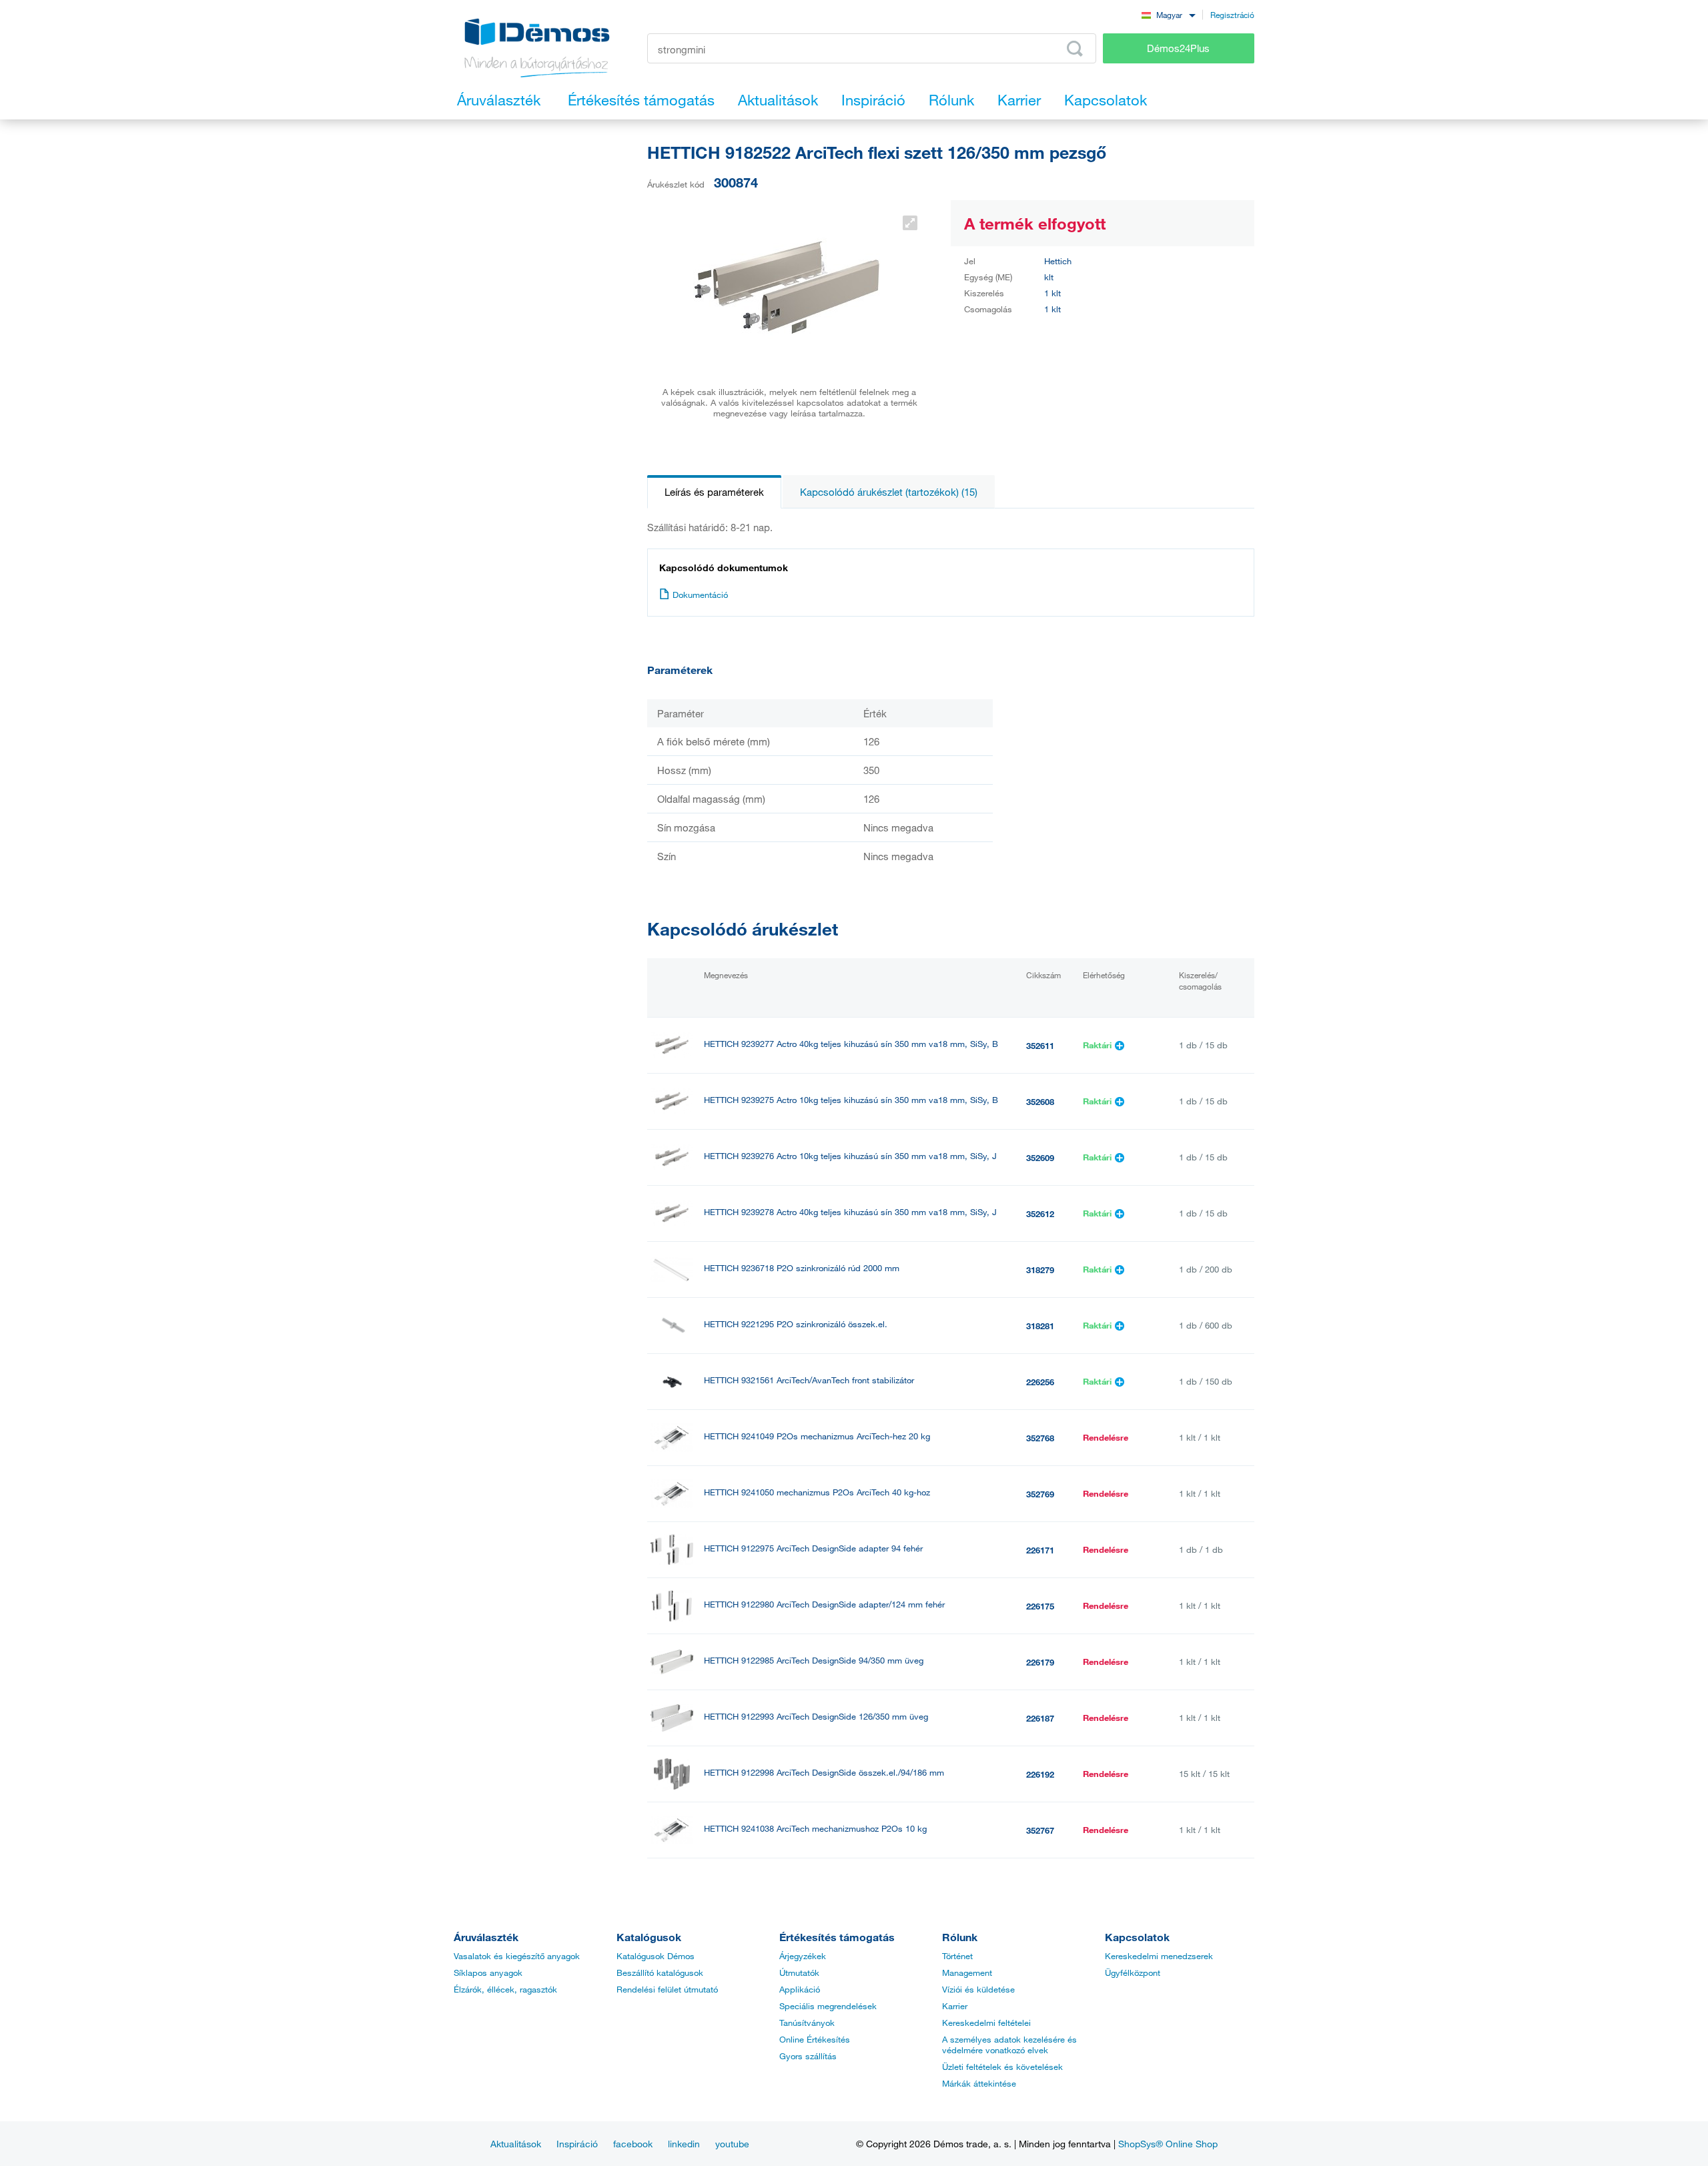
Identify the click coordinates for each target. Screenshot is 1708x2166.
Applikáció (800, 1989)
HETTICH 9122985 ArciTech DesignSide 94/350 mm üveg (814, 1661)
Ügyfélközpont (1133, 1972)
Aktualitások (516, 2144)
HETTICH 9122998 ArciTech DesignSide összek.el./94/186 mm (824, 1773)
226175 (1040, 1606)
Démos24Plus (1178, 48)
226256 (1040, 1382)
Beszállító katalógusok (660, 1972)
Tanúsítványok (807, 2023)
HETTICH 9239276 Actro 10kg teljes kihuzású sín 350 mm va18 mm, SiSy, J (850, 1156)
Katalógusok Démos (656, 1956)
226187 (1040, 1718)
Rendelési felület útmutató (667, 1989)
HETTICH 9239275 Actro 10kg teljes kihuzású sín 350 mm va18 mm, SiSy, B (851, 1100)
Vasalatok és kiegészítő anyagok (517, 1956)
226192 (1040, 1774)
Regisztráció (1232, 15)
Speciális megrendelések (828, 2006)
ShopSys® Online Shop (1168, 2144)
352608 (1040, 1102)
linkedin (684, 2144)
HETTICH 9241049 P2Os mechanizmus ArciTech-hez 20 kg (817, 1436)
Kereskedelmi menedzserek (1159, 1956)
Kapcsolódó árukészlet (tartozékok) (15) (889, 492)
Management (967, 1972)
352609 (1040, 1158)
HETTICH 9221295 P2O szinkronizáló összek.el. (796, 1324)
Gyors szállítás (808, 2056)
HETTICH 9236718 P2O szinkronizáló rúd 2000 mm (802, 1268)
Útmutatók (799, 1972)
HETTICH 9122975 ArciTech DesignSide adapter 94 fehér (813, 1548)
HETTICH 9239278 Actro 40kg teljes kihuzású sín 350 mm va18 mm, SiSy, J (850, 1212)
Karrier (955, 2006)
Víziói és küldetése (978, 1989)
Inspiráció (577, 2144)
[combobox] (1168, 14)
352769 (1040, 1494)
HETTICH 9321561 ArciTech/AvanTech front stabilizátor (809, 1380)
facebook (633, 2144)
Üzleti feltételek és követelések (1002, 2067)
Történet (957, 1956)
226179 (1040, 1662)
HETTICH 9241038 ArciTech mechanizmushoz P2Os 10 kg (815, 1829)
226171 (1040, 1550)
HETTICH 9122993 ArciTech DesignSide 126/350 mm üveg (816, 1717)
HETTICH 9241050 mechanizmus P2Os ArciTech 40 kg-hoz (817, 1492)
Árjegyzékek (803, 1956)
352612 (1040, 1214)
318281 (1040, 1326)
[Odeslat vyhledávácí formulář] (1075, 49)
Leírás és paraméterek (714, 492)
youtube (732, 2144)
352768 (1040, 1438)
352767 (1040, 1830)
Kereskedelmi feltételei (986, 2023)
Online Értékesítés (815, 2039)
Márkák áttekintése (979, 2083)
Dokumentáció (700, 595)
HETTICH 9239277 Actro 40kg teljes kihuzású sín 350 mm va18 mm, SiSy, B (851, 1044)
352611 (1040, 1046)
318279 (1040, 1270)
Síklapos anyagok (488, 1972)
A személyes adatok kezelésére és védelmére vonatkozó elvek (1009, 2045)
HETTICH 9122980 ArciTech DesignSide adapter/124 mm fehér (824, 1604)
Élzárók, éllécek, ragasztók (505, 1989)
